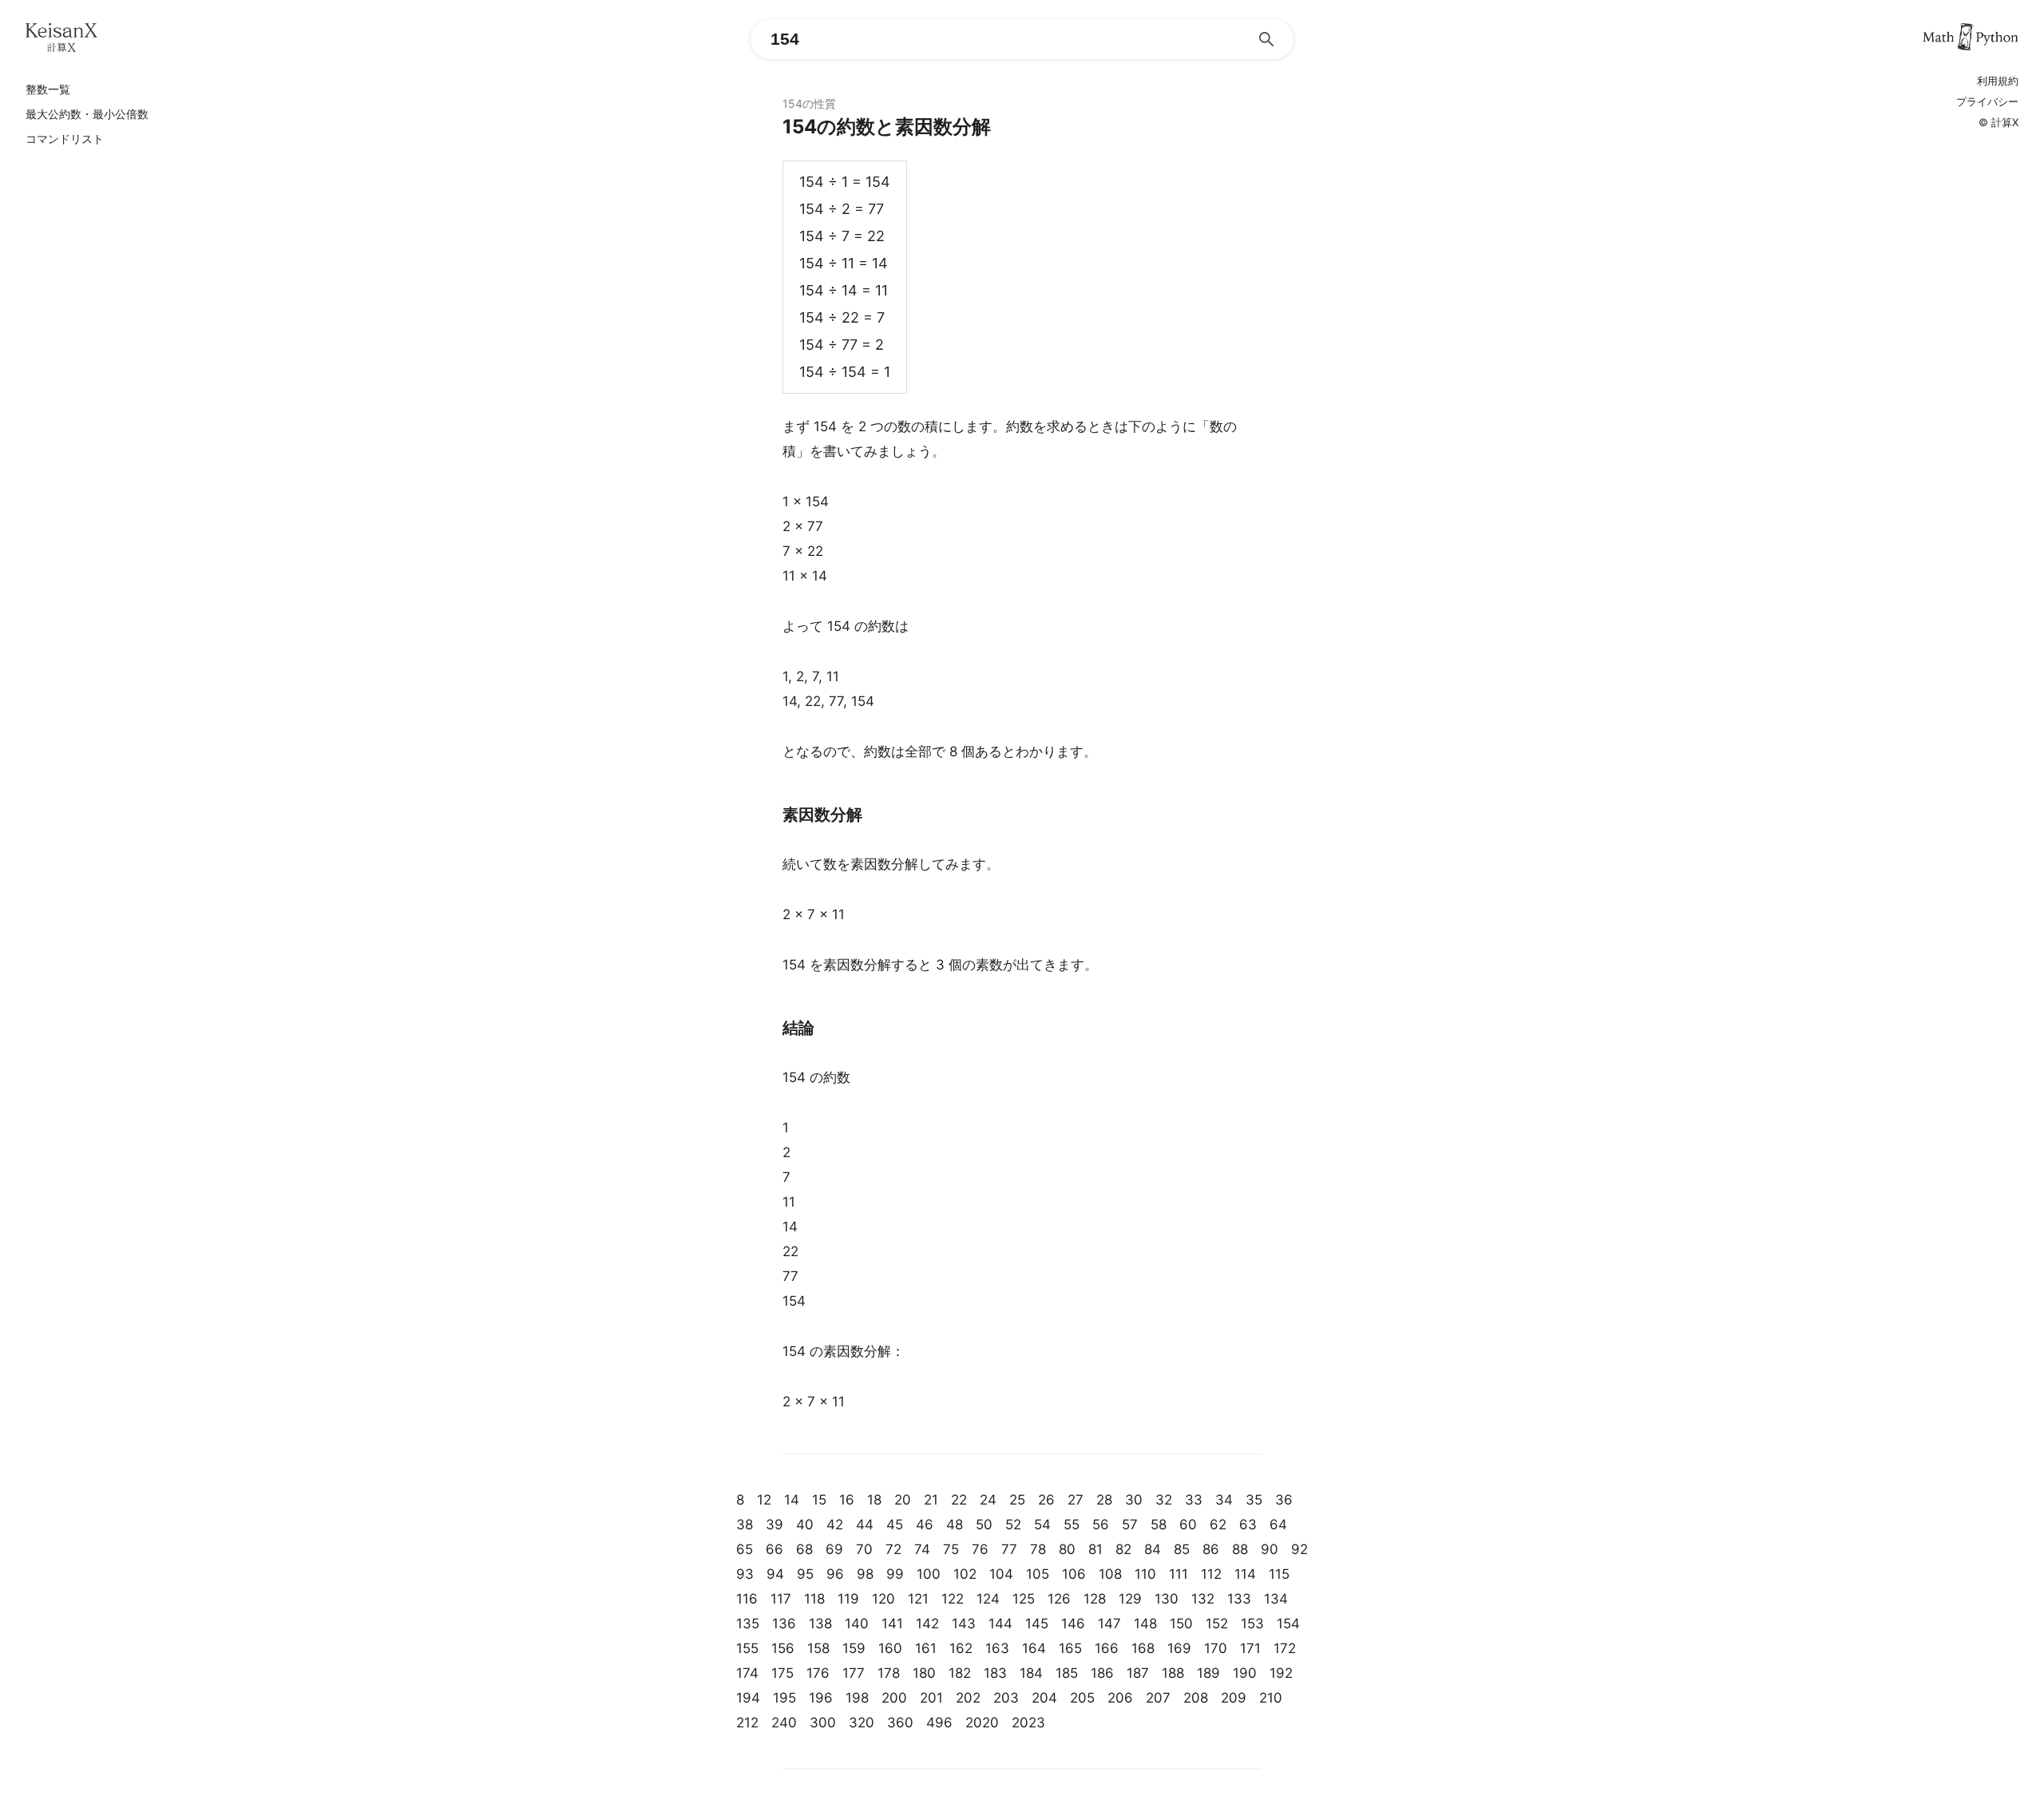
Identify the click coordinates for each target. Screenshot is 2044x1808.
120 (883, 1599)
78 (1038, 1549)
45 (895, 1525)
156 (783, 1648)
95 (805, 1574)
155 (747, 1648)
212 (747, 1723)
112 (1211, 1574)
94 (775, 1574)
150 (1181, 1624)
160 (890, 1648)
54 (1042, 1525)
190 (1245, 1673)
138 (820, 1624)
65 (745, 1549)
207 (1158, 1698)
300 (823, 1723)
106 (1074, 1574)
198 (857, 1698)
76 (980, 1549)
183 (995, 1673)
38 (745, 1525)
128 (1095, 1599)
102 (965, 1574)
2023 (1028, 1723)
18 (874, 1500)
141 (892, 1624)
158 (818, 1648)
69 (834, 1549)
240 (784, 1723)
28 (1104, 1500)
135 (748, 1624)
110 (1145, 1574)
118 (814, 1599)
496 (939, 1723)
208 (1196, 1698)
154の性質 (809, 103)
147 (1109, 1624)
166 (1107, 1648)
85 (1182, 1549)
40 (805, 1525)
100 (929, 1574)
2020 (982, 1723)
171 (1250, 1648)
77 (1009, 1549)
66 (774, 1549)
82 (1123, 1549)
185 (1067, 1673)
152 (1217, 1624)
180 (924, 1673)
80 (1067, 1549)
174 (747, 1673)
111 (1178, 1574)
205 (1082, 1698)
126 (1059, 1599)
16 (847, 1500)
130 (1167, 1599)
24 (988, 1500)
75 (951, 1549)
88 (1240, 1549)
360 (900, 1723)
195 (784, 1698)
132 (1203, 1599)
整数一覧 (48, 89)
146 (1073, 1624)
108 (1110, 1574)
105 (1038, 1574)
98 (865, 1574)
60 (1188, 1525)
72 (893, 1549)
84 (1153, 1549)
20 (903, 1500)
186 (1102, 1673)
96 (835, 1574)
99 (895, 1574)
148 (1145, 1624)
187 (1138, 1673)
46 (925, 1525)
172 (1285, 1648)
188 (1173, 1673)
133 (1239, 1599)
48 (955, 1525)
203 (1006, 1698)
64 (1278, 1525)
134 (1276, 1599)
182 (960, 1673)
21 (931, 1500)
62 (1218, 1525)
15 (819, 1500)
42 (835, 1525)
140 (857, 1624)
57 (1130, 1525)
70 (864, 1549)
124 (988, 1599)
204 (1044, 1698)
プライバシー (1987, 102)
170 (1216, 1648)
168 (1143, 1648)
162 (961, 1648)
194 (748, 1698)
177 (854, 1673)
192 (1281, 1673)
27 (1075, 1500)
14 (792, 1500)
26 (1046, 1500)
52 (1013, 1525)
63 (1248, 1525)
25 (1017, 1500)
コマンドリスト (65, 139)
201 (931, 1698)
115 (1279, 1574)
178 (889, 1673)
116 (747, 1599)
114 (1245, 1574)
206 (1120, 1698)
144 (1000, 1624)
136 (784, 1624)
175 (782, 1673)
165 (1070, 1648)
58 (1159, 1525)
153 (1252, 1624)
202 (968, 1698)
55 (1072, 1525)
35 (1254, 1500)
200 (894, 1698)
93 (745, 1574)
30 (1134, 1500)
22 (959, 1500)
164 (1034, 1648)
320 (862, 1723)
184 (1031, 1673)
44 (865, 1525)
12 (764, 1500)
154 (1288, 1624)
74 (922, 1549)
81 (1095, 1549)
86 (1211, 1549)
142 (927, 1624)
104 (1001, 1574)
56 (1101, 1525)
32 (1164, 1500)
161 (926, 1648)
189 (1208, 1673)
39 (774, 1525)
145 (1037, 1624)
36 (1284, 1500)
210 (1271, 1698)
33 (1194, 1500)
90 (1270, 1549)
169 (1179, 1648)
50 (984, 1525)
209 (1234, 1698)
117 (781, 1599)
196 (821, 1698)
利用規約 (1998, 81)
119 (848, 1599)
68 (804, 1549)
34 (1224, 1500)
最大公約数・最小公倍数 (87, 114)
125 (1024, 1599)
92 (1299, 1549)
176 (818, 1673)
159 (854, 1648)
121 (918, 1599)
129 (1130, 1599)
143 (964, 1624)
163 (997, 1648)
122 (953, 1599)
